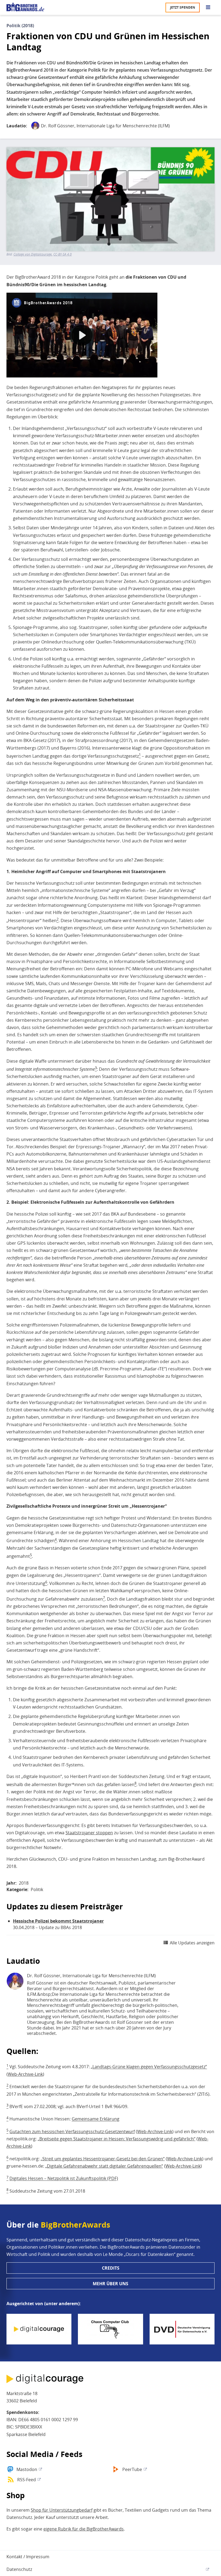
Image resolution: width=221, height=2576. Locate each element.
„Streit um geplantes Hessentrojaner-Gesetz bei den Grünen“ (103, 2159)
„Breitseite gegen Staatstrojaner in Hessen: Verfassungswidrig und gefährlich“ (117, 2139)
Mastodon (27, 2469)
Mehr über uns (110, 2284)
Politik (37, 1889)
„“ (149, 2067)
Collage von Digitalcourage (33, 254)
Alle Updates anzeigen (192, 1943)
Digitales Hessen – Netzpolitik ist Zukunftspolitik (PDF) (64, 2179)
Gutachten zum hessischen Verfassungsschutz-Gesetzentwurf (72, 2131)
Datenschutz (19, 2569)
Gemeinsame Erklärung (96, 2119)
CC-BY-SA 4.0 (63, 254)
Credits (111, 2268)
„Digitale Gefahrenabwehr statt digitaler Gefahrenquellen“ (104, 2166)
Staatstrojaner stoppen (89, 1833)
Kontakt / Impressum (28, 2557)
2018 (24, 1883)
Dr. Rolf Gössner (58, 126)
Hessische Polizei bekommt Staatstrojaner (58, 1921)
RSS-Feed (27, 2480)
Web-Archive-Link (25, 2074)
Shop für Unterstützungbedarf (62, 2510)
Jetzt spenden (183, 7)
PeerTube (132, 2469)
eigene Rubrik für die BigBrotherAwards (84, 2529)
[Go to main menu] (208, 8)
